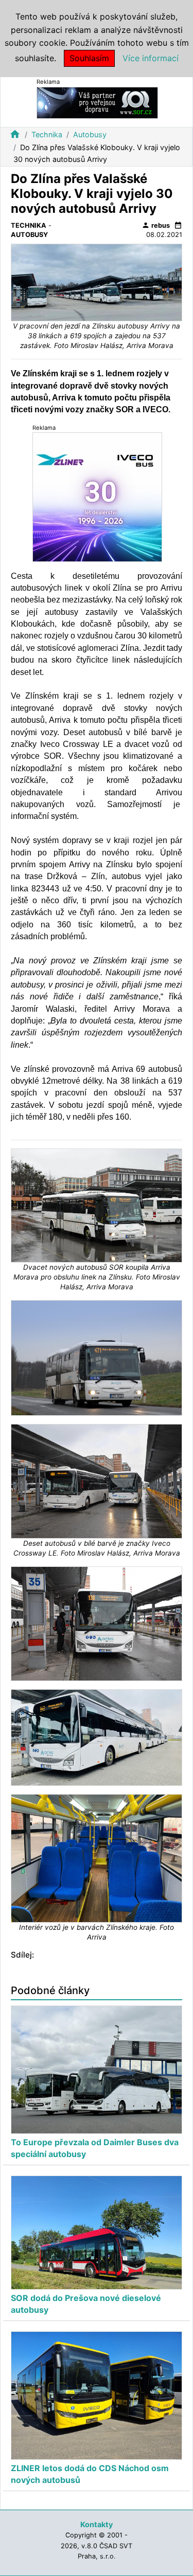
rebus (156, 225)
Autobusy (90, 134)
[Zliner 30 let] (97, 496)
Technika (47, 134)
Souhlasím (89, 58)
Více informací (151, 58)
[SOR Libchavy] (97, 102)
